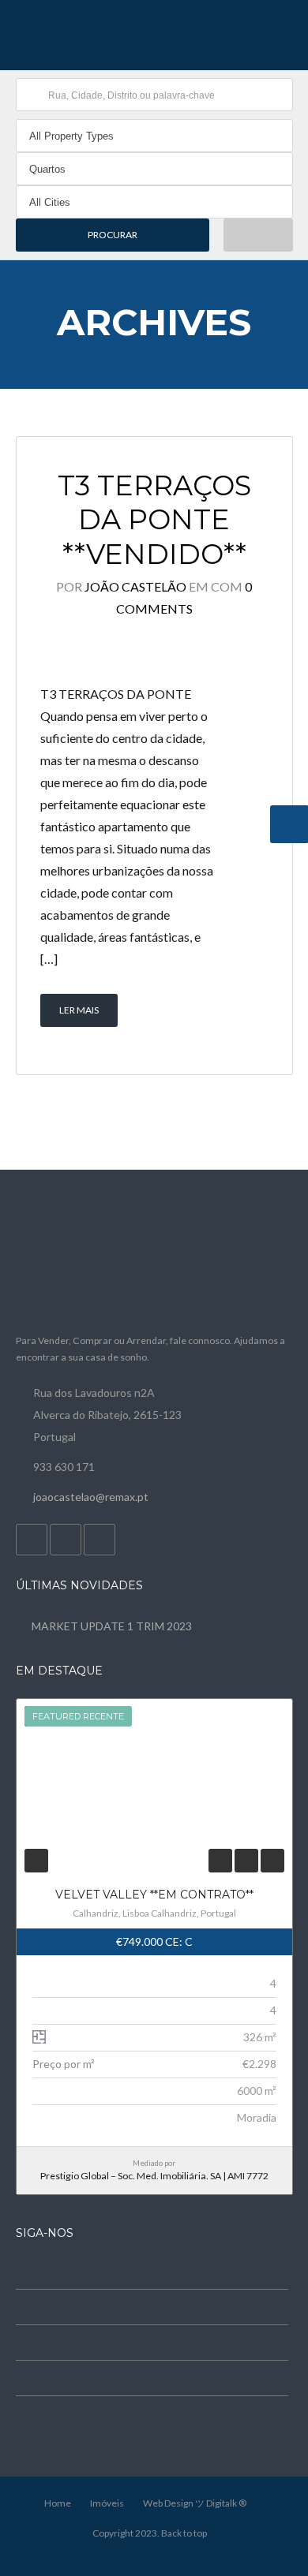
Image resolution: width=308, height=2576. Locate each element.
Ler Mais (79, 1010)
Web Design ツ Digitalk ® (195, 2503)
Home (58, 2503)
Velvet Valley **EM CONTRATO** (154, 1895)
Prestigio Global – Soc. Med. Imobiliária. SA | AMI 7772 (154, 2176)
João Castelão (135, 586)
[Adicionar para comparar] (246, 1860)
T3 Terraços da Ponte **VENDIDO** (154, 520)
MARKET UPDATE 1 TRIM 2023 (112, 1626)
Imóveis (107, 2503)
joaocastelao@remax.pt (91, 1497)
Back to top (184, 2533)
